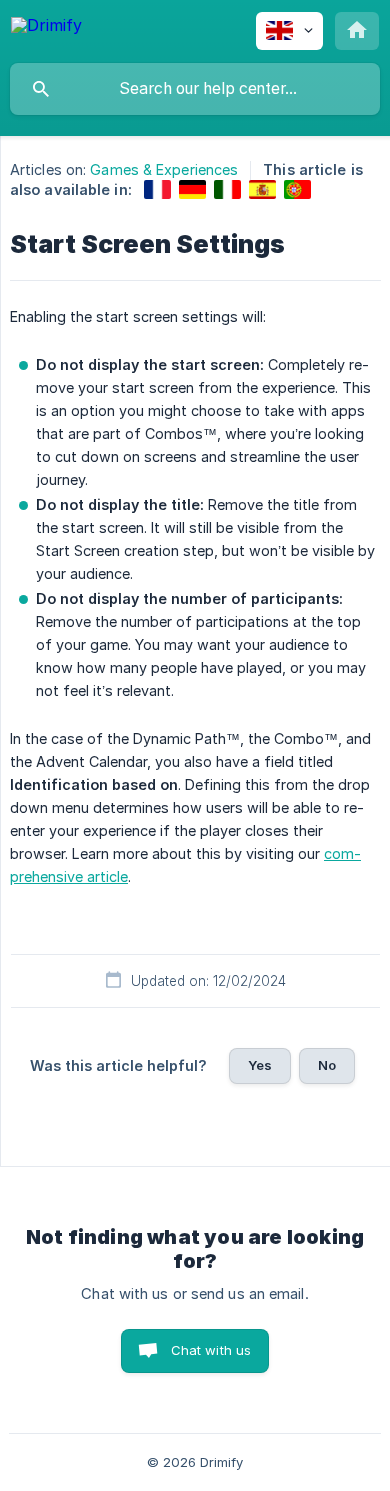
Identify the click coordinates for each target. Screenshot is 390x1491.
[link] (157, 189)
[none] (46, 28)
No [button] (327, 1065)
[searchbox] (195, 89)
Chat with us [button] (211, 1350)
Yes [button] (260, 1065)
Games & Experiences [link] (164, 169)
